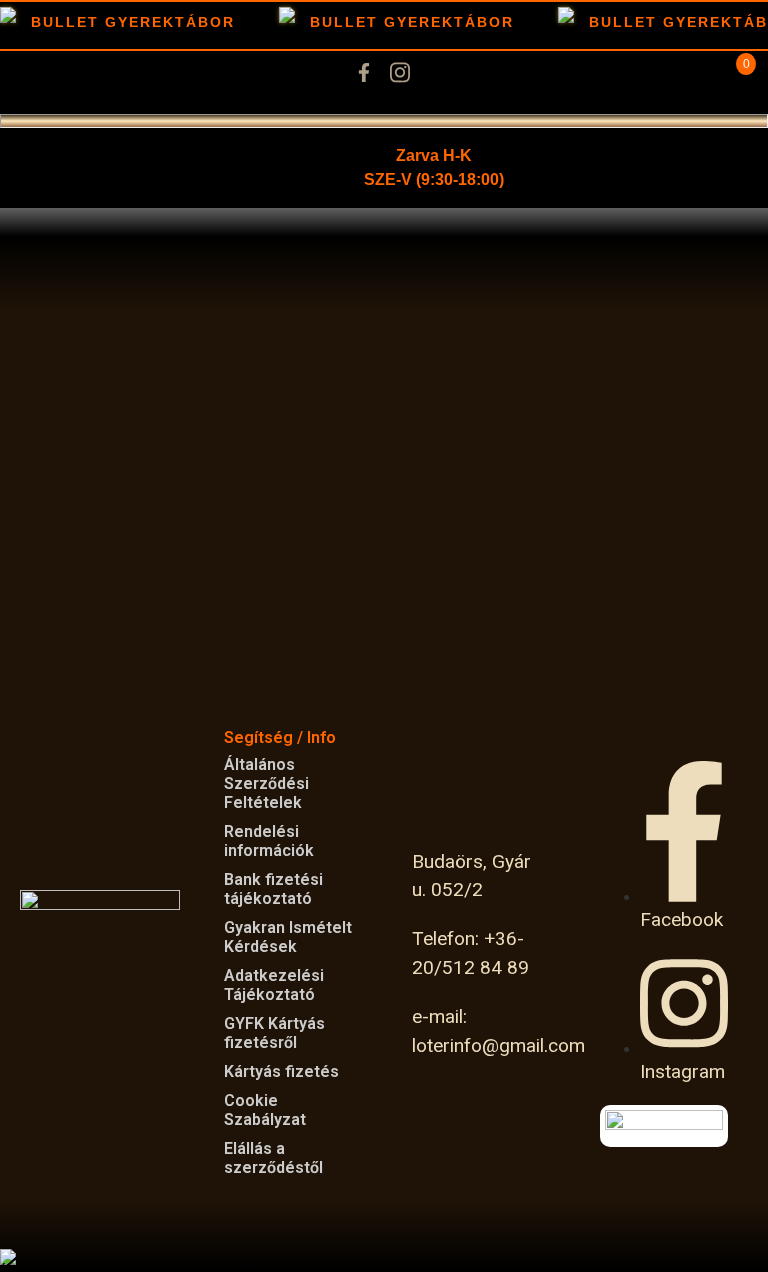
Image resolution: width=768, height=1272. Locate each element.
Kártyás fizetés (281, 1071)
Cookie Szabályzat (265, 1110)
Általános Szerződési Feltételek (266, 783)
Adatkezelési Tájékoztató (274, 985)
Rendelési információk (269, 841)
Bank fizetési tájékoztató (273, 889)
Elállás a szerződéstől (273, 1158)
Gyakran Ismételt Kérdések (288, 937)
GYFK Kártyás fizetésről (274, 1033)
